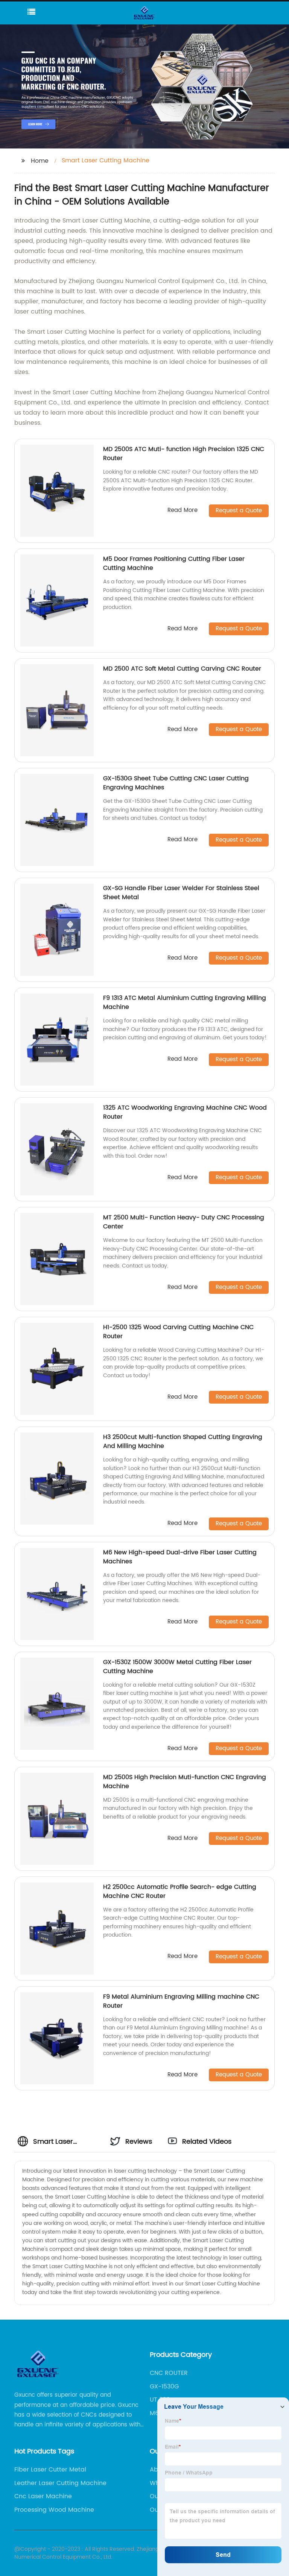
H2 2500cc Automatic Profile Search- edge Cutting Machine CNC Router (180, 1891)
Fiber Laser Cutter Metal (50, 2470)
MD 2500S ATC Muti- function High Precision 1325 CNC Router (184, 454)
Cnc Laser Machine (43, 2496)
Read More (183, 511)
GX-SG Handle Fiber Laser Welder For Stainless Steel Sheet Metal (181, 893)
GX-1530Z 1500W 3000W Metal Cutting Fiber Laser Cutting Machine (177, 1667)
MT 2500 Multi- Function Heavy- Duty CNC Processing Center (184, 1222)
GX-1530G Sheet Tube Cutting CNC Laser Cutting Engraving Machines (176, 783)
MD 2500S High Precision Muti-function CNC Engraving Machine (185, 1782)
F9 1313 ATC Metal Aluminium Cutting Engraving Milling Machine (185, 1003)
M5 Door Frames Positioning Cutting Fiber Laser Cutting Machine (174, 563)
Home (40, 161)
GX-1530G (164, 2387)
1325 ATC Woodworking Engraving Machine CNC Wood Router (185, 1112)
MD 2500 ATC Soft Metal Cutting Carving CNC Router (182, 669)
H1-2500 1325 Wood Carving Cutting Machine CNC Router (178, 1332)
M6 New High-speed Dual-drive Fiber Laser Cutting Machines (180, 1557)
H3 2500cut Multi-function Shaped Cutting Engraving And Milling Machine (183, 1442)
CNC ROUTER (169, 2373)
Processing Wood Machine (54, 2510)
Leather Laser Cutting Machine (60, 2483)
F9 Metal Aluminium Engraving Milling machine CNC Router (181, 2001)
